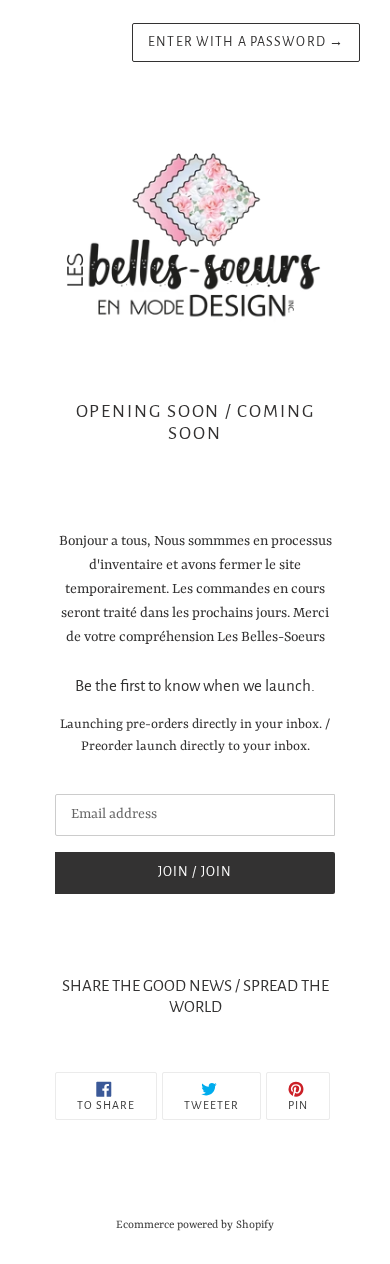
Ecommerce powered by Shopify (195, 1225)
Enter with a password (246, 42)
